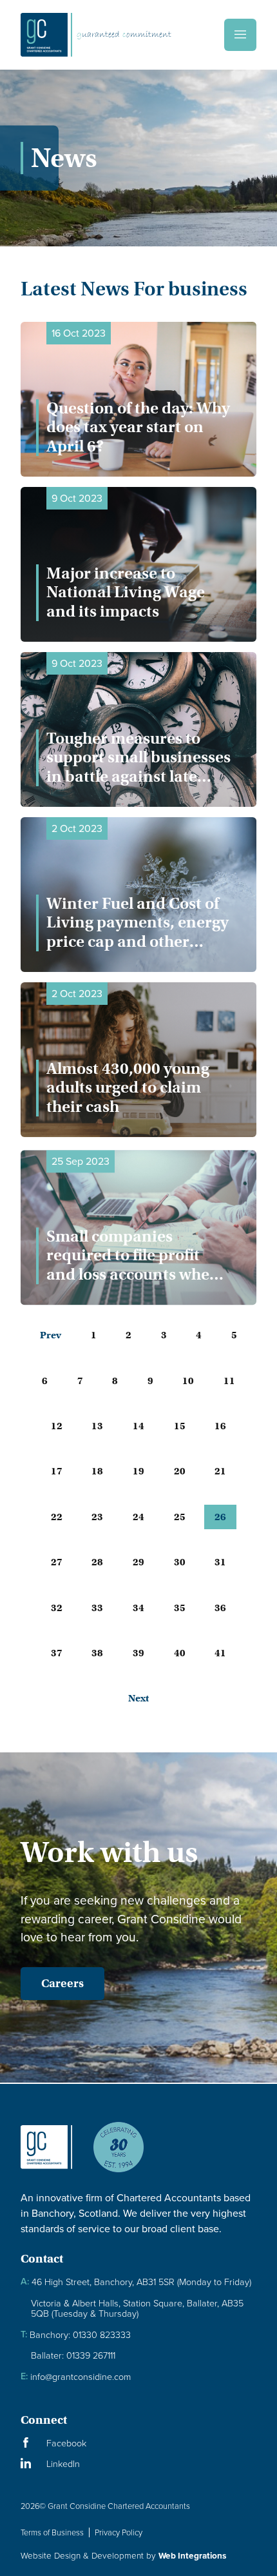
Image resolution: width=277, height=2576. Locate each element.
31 (220, 1562)
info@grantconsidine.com (76, 2376)
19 (138, 1471)
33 (97, 1608)
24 (138, 1517)
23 (97, 1517)
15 (180, 1426)
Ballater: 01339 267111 (73, 2355)
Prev (51, 1335)
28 (97, 1562)
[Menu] (240, 35)
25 (180, 1517)
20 (180, 1471)
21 (220, 1471)
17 (57, 1471)
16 (220, 1426)
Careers (62, 1983)
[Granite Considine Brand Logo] (46, 2157)
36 (220, 1608)
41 (220, 1653)
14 (138, 1426)
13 (97, 1426)
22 (57, 1517)
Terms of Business (52, 2532)
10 (188, 1381)
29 (138, 1562)
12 (57, 1426)
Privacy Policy (119, 2532)
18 (97, 1471)
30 (180, 1562)
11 (229, 1381)
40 (180, 1653)
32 (57, 1608)
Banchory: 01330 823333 (76, 2334)
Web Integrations (192, 2555)
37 (57, 1653)
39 (138, 1653)
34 (138, 1608)
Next (138, 1698)
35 (180, 1608)
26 (220, 1517)
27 (57, 1562)
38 (97, 1653)
